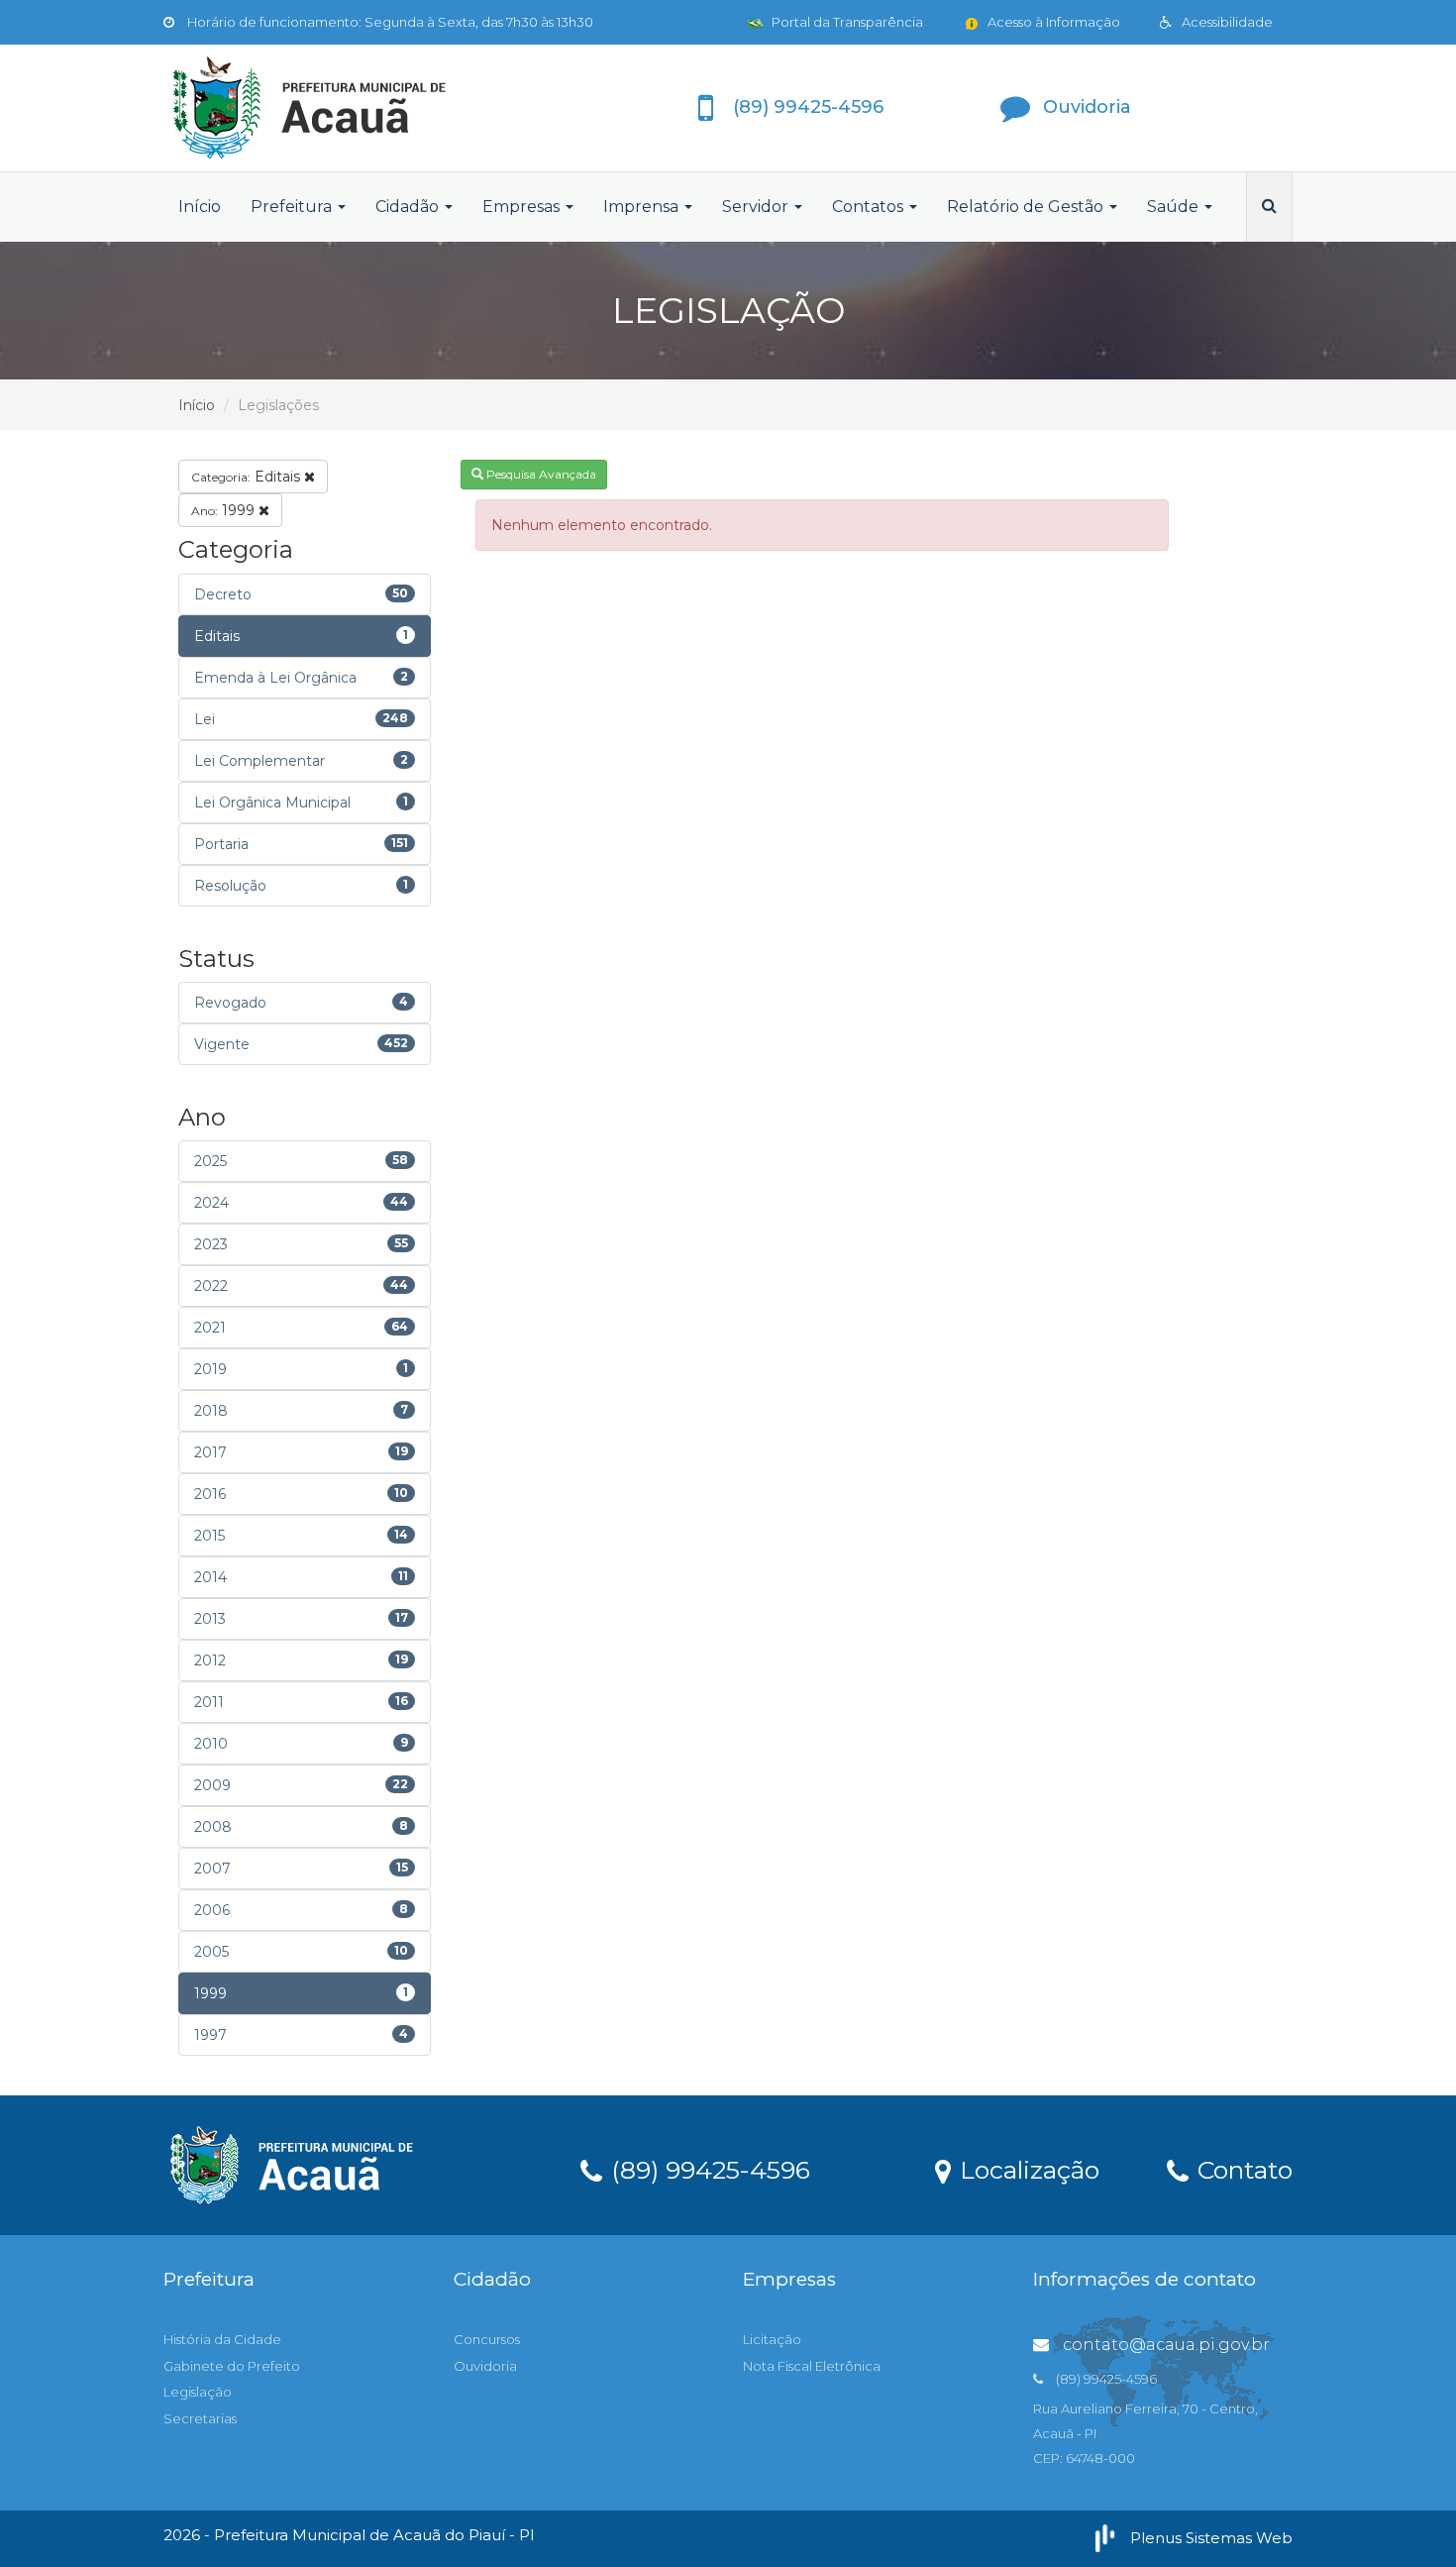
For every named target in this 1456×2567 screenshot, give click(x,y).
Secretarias (200, 2418)
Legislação (198, 2392)
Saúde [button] (1175, 207)
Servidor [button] (757, 207)
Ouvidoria (485, 2366)
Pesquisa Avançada (540, 474)
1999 (225, 510)
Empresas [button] (523, 207)
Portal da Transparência (846, 22)
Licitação (772, 2339)
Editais (248, 477)
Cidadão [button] (409, 207)
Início (200, 207)
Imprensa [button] (643, 207)
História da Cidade (222, 2339)
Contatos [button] (870, 207)
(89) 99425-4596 (707, 2169)
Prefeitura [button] (293, 207)
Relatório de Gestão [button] (1027, 207)
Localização (1026, 2169)
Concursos (487, 2339)
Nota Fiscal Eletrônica (812, 2366)
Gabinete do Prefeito (232, 2366)
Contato (1242, 2169)
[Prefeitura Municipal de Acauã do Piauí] (342, 108)
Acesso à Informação (1052, 22)
